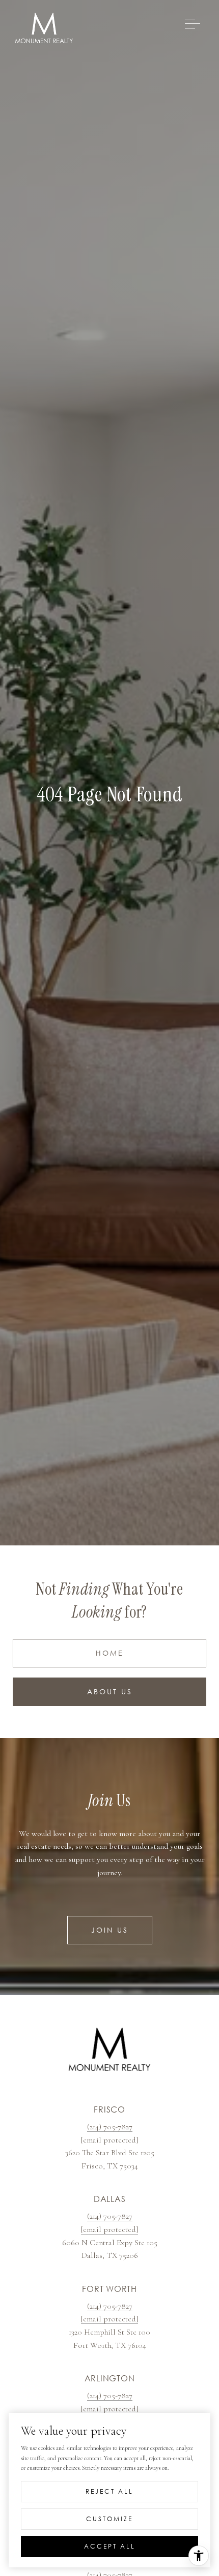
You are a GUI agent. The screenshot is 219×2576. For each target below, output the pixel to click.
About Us (110, 1692)
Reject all (109, 2491)
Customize (109, 2519)
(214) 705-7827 (110, 2127)
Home (110, 1653)
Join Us (110, 1930)
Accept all (110, 2546)
